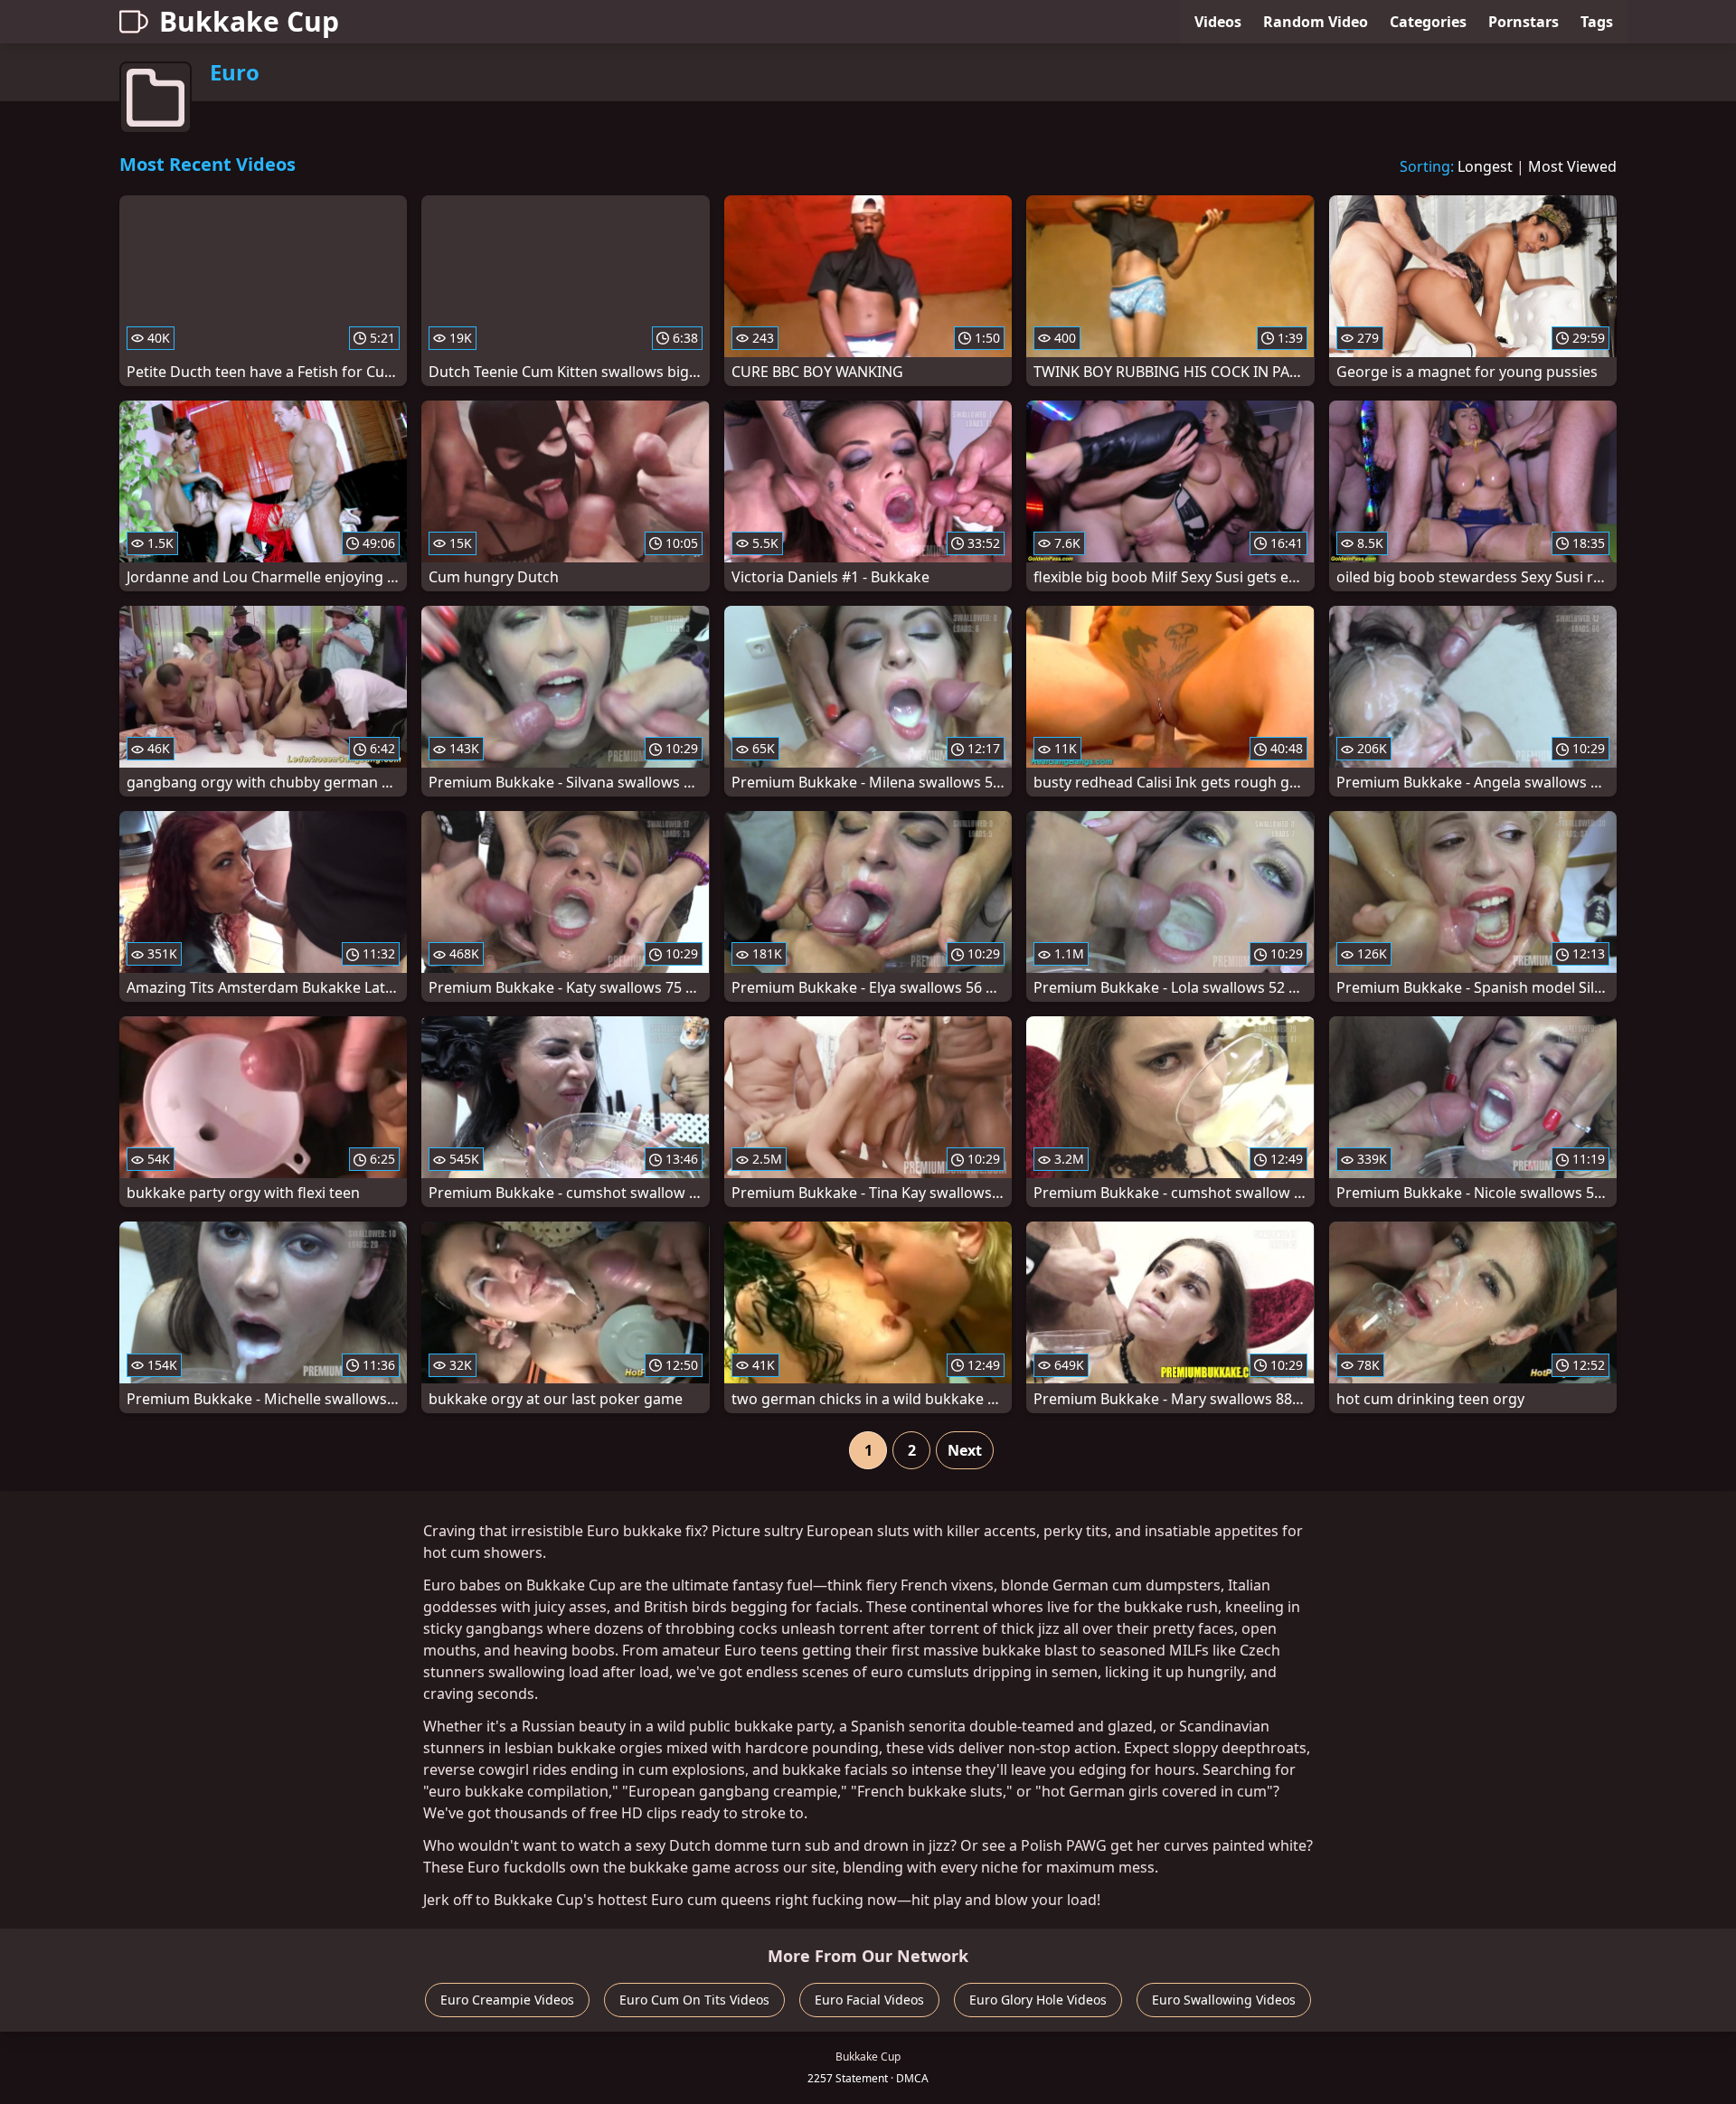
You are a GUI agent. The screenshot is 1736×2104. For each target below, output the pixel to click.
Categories (1428, 22)
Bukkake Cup (249, 21)
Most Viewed (1572, 166)
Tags (1597, 22)
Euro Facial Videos (869, 2000)
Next (965, 1450)
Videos (1218, 22)
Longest (1485, 166)
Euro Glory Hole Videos (1038, 2000)
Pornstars (1524, 22)
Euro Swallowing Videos (1224, 2000)
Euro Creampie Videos (507, 2000)
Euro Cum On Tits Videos (694, 2000)
